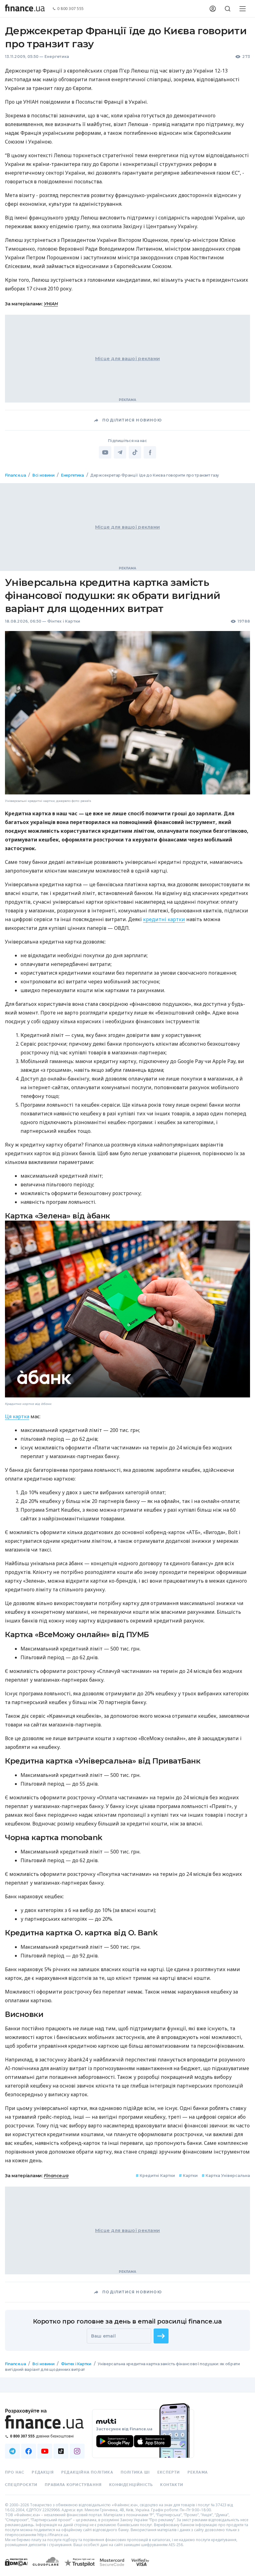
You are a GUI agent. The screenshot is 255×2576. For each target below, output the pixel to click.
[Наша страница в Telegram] (12, 2451)
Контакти (172, 2485)
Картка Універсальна (226, 2176)
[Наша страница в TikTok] (61, 2451)
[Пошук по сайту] (228, 9)
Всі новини (43, 475)
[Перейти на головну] (25, 9)
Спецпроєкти (21, 2485)
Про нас (15, 2472)
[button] (161, 2336)
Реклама (198, 2472)
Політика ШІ (135, 2472)
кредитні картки (164, 919)
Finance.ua (15, 475)
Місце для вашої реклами (127, 359)
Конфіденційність (131, 2485)
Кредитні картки (155, 2176)
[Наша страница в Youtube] (45, 2451)
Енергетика (57, 57)
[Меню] (243, 9)
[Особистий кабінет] (213, 9)
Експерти (169, 2472)
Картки (188, 2176)
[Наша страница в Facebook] (29, 2451)
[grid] (127, 1430)
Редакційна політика (87, 2472)
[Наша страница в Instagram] (77, 2451)
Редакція (43, 2472)
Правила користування (73, 2485)
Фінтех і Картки (64, 621)
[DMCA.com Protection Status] (16, 2568)
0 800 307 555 (71, 9)
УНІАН (51, 304)
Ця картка (17, 1416)
